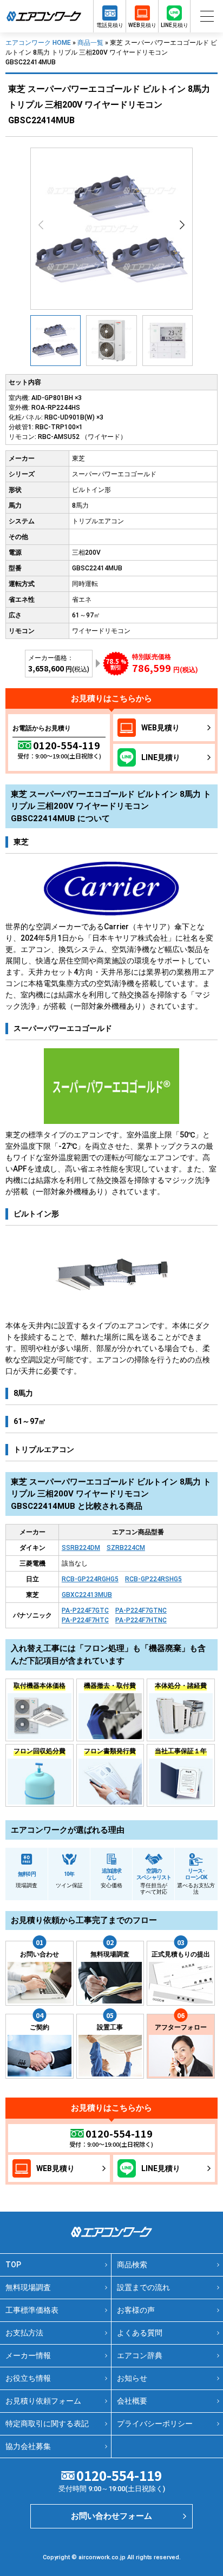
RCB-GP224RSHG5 (153, 1579)
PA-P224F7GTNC (141, 1610)
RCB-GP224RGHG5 (90, 1579)
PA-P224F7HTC (85, 1620)
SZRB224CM (126, 1548)
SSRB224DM (81, 1548)
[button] (182, 225)
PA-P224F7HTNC (141, 1620)
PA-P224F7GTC (85, 1610)
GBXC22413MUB (87, 1595)
